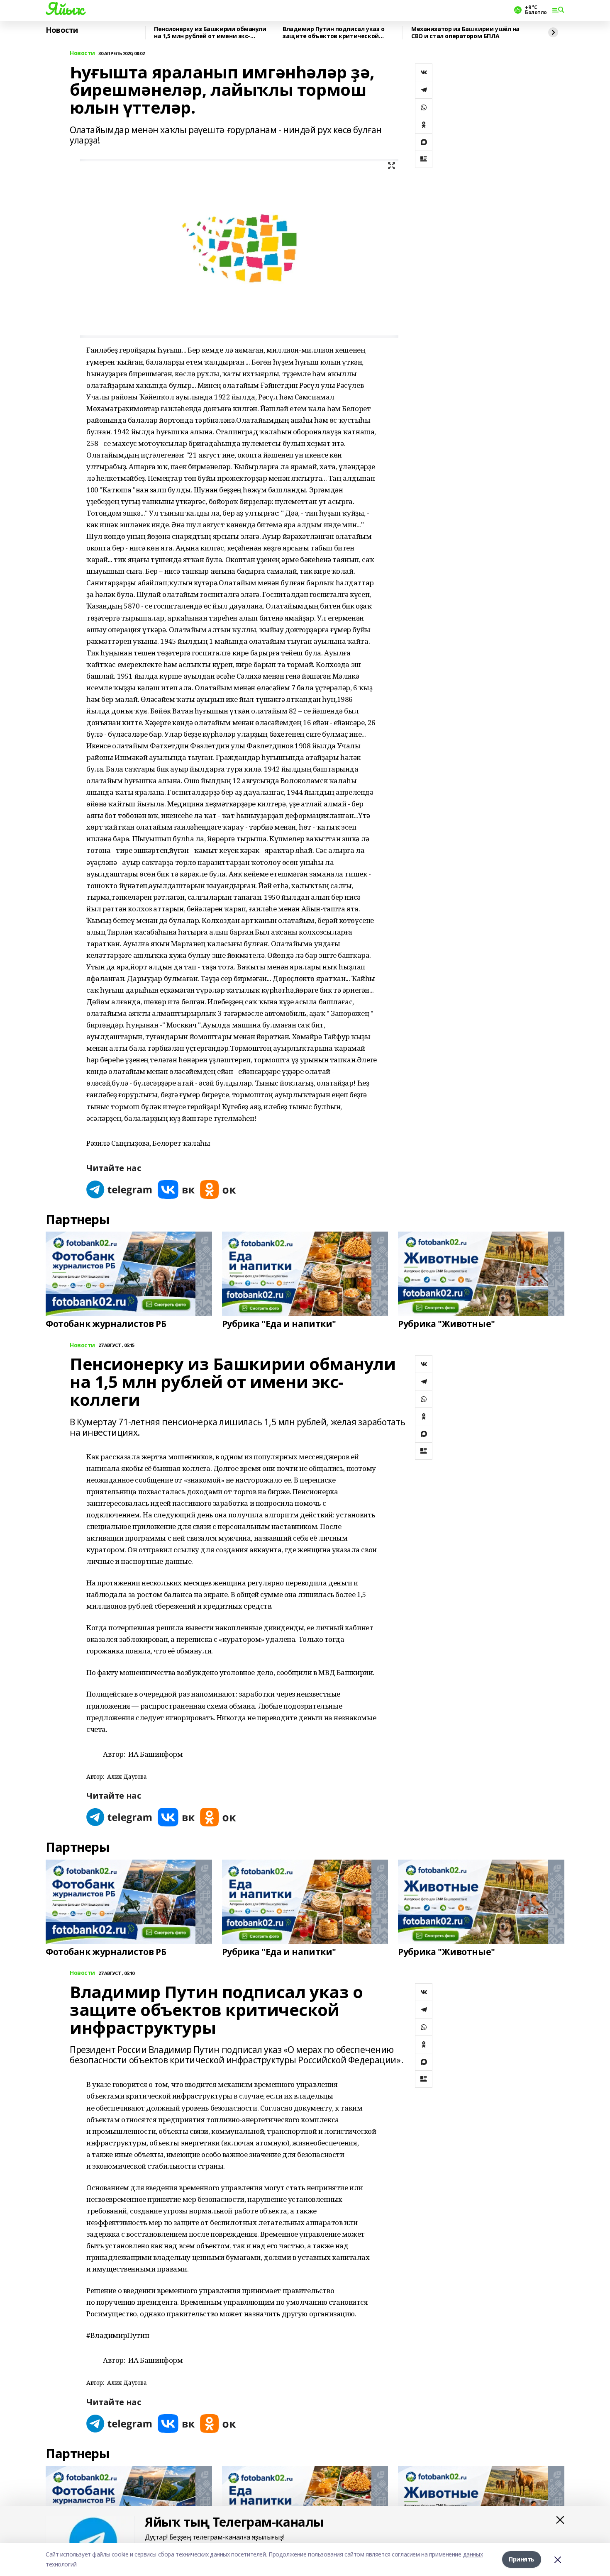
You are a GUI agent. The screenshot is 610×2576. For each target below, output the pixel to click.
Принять (522, 2559)
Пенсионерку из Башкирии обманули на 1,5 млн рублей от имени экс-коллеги (210, 33)
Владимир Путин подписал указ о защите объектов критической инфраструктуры (333, 33)
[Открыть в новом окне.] (120, 1189)
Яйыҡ (65, 9)
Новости (62, 30)
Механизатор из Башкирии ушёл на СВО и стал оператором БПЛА (465, 33)
